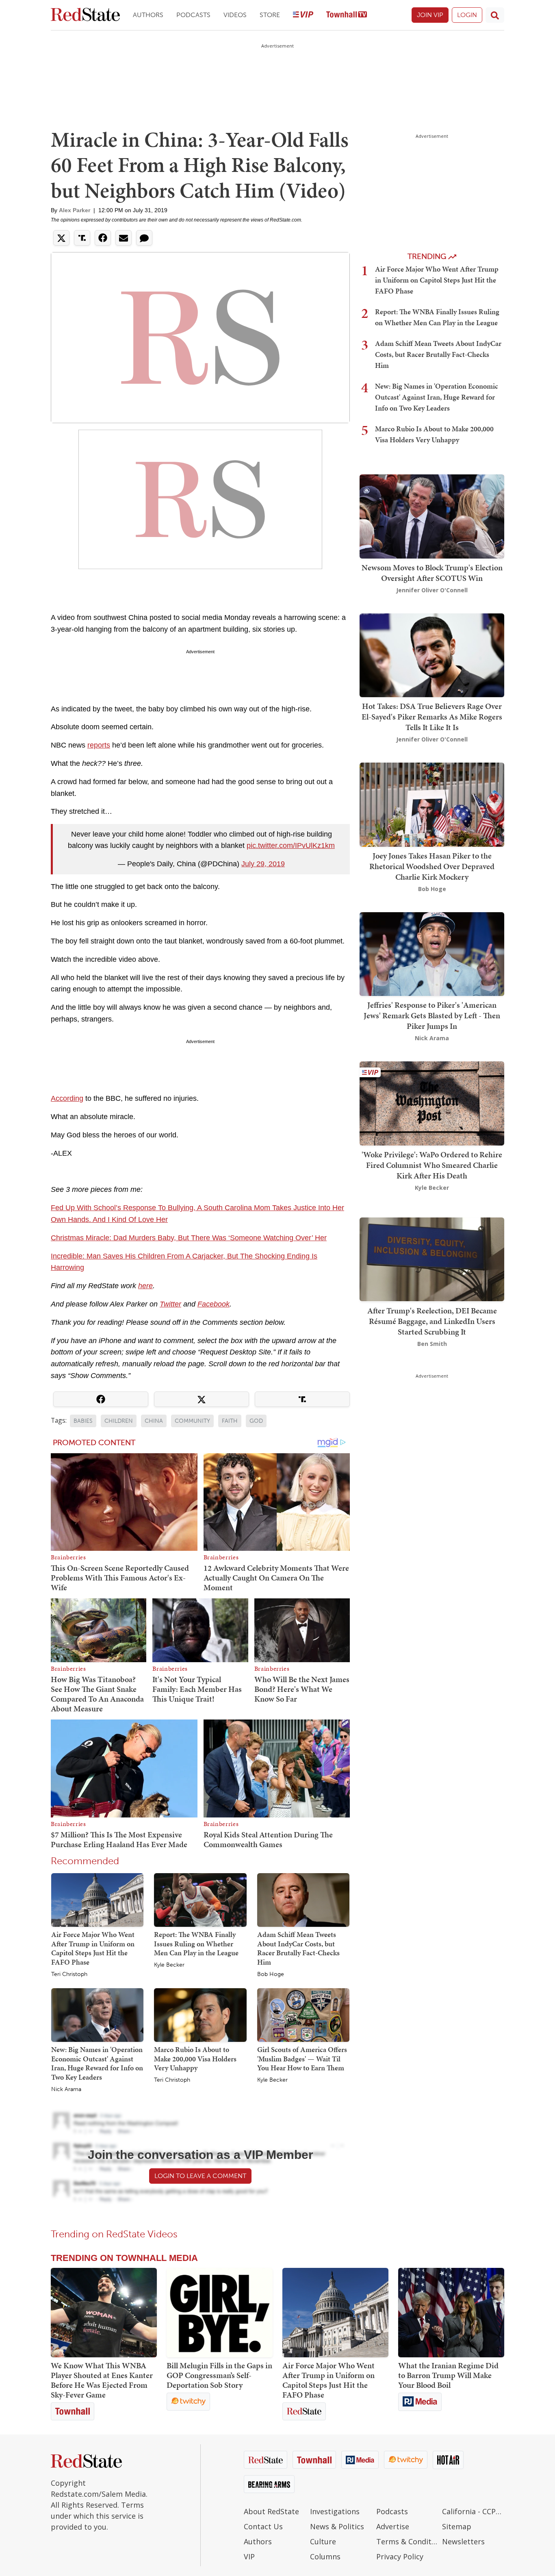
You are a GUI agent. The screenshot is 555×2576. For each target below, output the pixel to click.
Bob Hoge (271, 1974)
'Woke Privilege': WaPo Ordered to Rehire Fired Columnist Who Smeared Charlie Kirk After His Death (432, 1165)
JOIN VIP (430, 15)
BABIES (83, 1421)
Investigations (335, 2511)
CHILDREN (119, 1421)
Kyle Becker (169, 1965)
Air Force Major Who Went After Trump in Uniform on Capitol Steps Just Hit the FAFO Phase (93, 1948)
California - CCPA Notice (473, 2511)
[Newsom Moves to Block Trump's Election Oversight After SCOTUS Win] (432, 516)
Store (270, 15)
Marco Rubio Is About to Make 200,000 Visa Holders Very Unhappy (195, 2059)
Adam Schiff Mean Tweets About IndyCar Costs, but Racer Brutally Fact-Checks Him (298, 1948)
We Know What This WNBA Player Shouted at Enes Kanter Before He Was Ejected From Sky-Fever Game (102, 2380)
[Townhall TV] (347, 15)
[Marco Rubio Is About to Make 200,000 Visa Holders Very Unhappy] (200, 2015)
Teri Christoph (69, 1974)
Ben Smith (432, 1343)
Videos (235, 15)
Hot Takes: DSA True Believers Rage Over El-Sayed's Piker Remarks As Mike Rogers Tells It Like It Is (432, 717)
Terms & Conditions (407, 2541)
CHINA (154, 1421)
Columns (325, 2556)
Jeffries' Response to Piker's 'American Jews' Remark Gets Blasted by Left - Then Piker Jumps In (432, 1015)
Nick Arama (66, 2089)
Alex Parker (75, 210)
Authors (148, 15)
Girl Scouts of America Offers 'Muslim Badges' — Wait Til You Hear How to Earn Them (302, 2059)
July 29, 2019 (263, 864)
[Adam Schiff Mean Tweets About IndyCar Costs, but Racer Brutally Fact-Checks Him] (303, 1900)
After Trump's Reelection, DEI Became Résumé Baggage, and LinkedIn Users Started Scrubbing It (432, 1321)
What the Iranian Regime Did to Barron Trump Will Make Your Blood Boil (448, 2375)
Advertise (393, 2526)
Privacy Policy (400, 2556)
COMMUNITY (192, 1421)
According (67, 1098)
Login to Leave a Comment (200, 2176)
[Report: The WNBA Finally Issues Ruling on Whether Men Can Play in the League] (200, 1900)
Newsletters (463, 2541)
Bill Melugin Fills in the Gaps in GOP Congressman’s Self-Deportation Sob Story (219, 2375)
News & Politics (337, 2526)
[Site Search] (495, 15)
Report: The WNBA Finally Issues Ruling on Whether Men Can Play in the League (196, 1943)
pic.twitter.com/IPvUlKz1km (291, 846)
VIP (249, 2556)
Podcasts (193, 15)
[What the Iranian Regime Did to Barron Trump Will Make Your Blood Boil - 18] (451, 2313)
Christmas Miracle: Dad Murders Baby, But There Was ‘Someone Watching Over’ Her (189, 1238)
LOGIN (467, 15)
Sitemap (457, 2526)
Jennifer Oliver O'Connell (432, 590)
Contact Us (263, 2526)
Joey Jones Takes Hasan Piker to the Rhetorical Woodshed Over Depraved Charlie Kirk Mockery (432, 866)
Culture (323, 2541)
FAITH (230, 1421)
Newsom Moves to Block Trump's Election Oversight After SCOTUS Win (432, 573)
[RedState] (85, 15)
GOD (256, 1421)
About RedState (271, 2511)
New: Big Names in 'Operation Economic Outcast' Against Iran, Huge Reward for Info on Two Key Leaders (97, 2063)
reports (99, 745)
